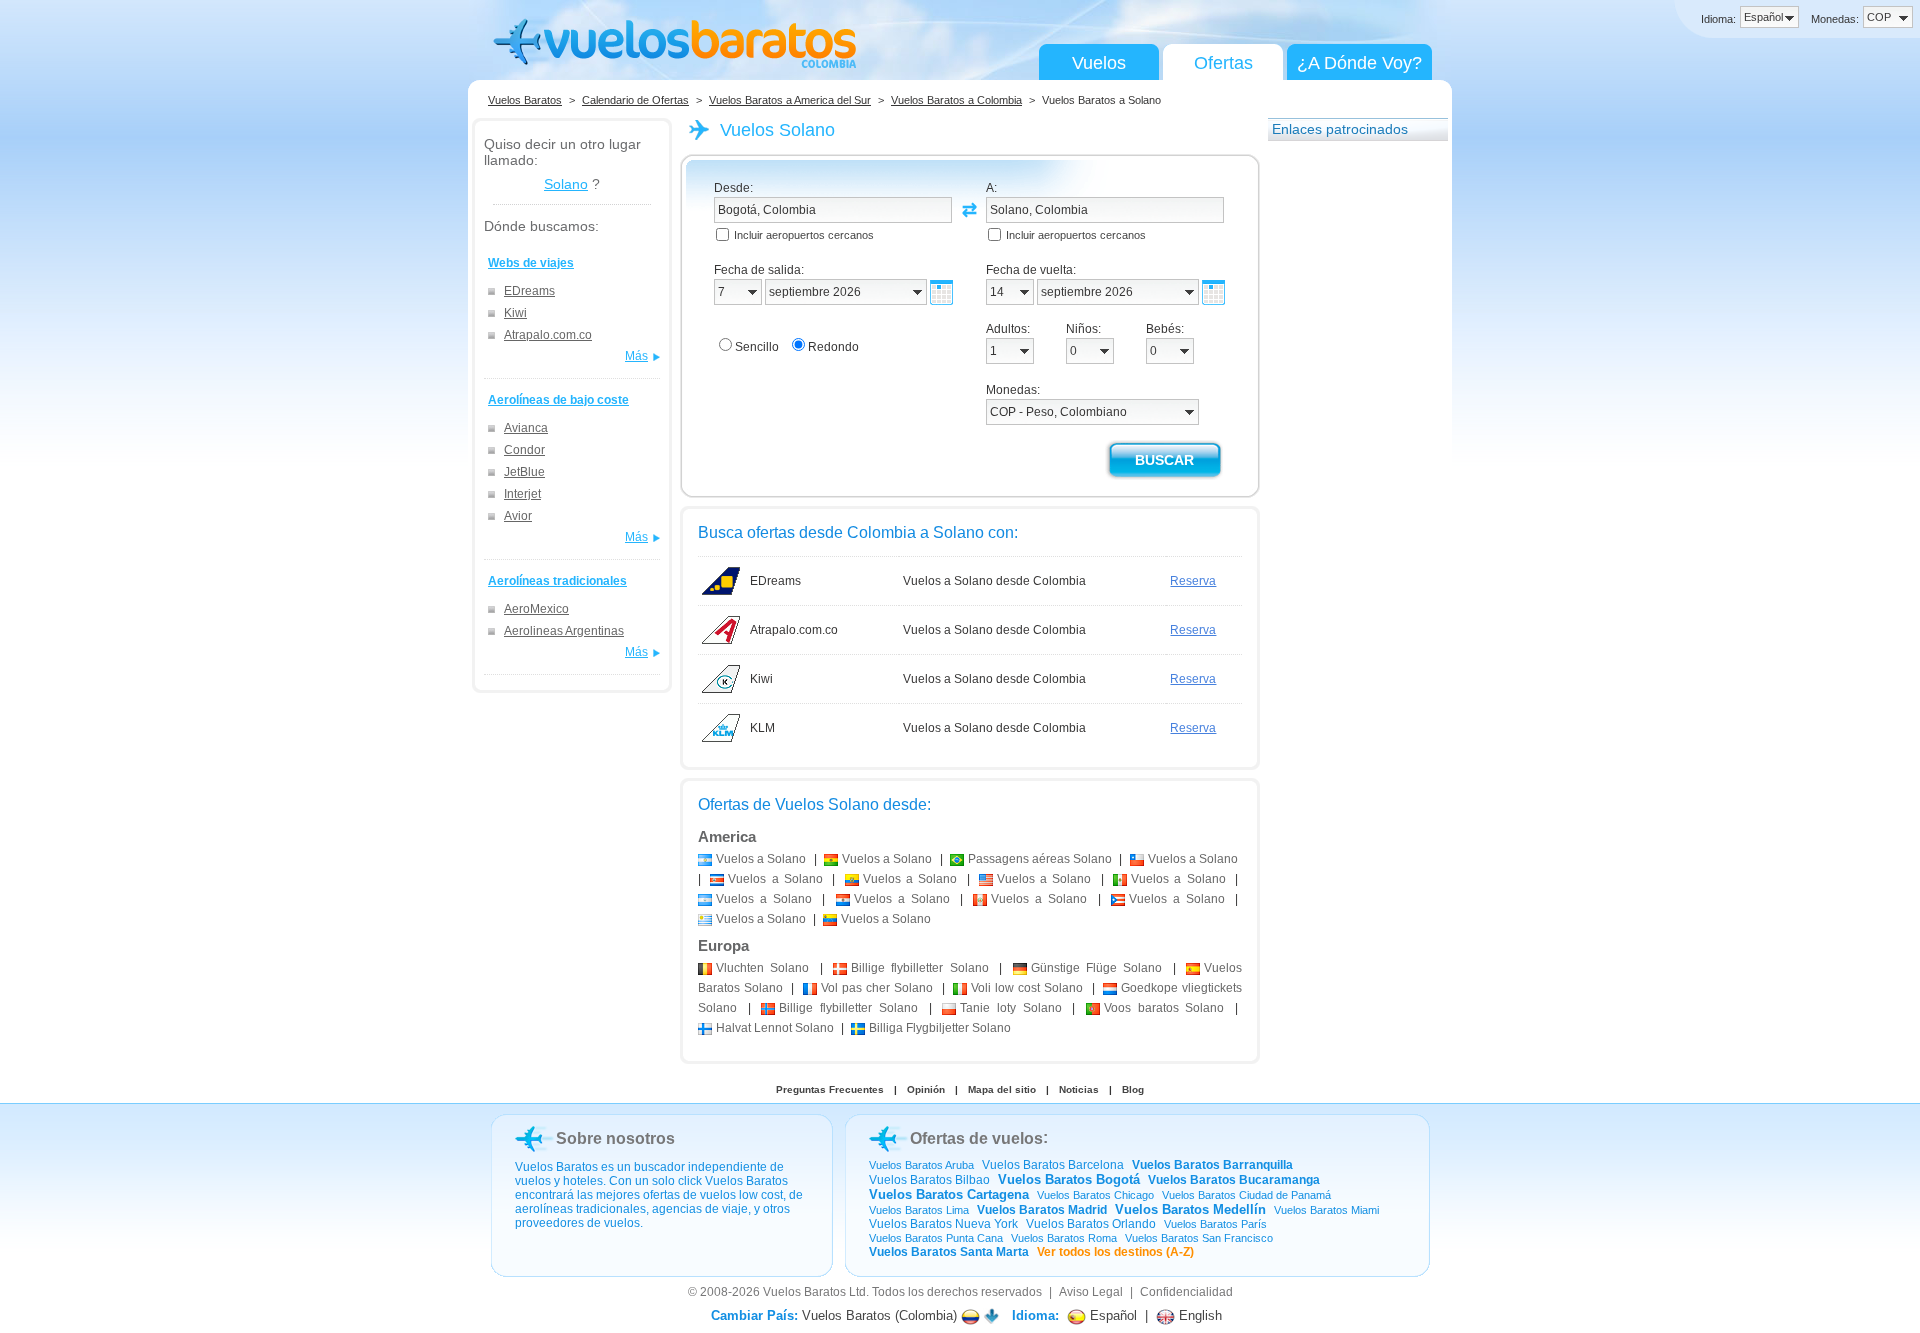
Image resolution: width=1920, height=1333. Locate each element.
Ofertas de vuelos (976, 1138)
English (1198, 1315)
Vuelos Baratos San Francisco (1199, 1238)
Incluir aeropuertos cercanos (804, 235)
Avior (518, 516)
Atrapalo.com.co (548, 335)
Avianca (526, 428)
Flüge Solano (1097, 968)
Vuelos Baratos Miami (1326, 1210)
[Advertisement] (1348, 453)
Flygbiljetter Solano (940, 1028)
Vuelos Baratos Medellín (1190, 1209)
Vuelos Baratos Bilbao (929, 1180)
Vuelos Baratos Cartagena (949, 1194)
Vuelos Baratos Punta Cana (936, 1238)
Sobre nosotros (615, 1138)
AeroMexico (536, 609)
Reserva (1193, 581)
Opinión (926, 1089)
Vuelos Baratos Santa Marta (949, 1252)
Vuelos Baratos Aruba (921, 1165)
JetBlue (524, 472)
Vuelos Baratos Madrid (1042, 1210)
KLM (762, 728)
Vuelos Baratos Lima (919, 1210)
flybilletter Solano (920, 968)
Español (1111, 1315)
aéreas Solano (1040, 859)
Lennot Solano (775, 1028)
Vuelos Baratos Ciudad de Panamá (1246, 1195)
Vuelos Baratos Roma (1064, 1238)
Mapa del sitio (1002, 1089)
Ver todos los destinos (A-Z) (1115, 1252)
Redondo (833, 347)
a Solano (761, 859)
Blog (1133, 1089)
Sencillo (757, 347)
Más (636, 356)
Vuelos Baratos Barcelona (1053, 1165)
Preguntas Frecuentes (830, 1089)
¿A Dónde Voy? (1359, 63)
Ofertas (1223, 63)
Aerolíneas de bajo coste (558, 400)
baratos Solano (1164, 1008)
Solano (566, 184)
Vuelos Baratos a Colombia (956, 100)
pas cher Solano (877, 988)
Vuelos (1099, 63)
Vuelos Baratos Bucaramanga (1234, 1180)
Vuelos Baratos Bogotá (1069, 1179)
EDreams (529, 291)
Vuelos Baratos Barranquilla (1212, 1165)
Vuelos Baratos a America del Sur (790, 100)
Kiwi (515, 313)
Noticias (1079, 1089)
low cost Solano (1027, 988)
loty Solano (1010, 1008)
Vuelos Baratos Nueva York (943, 1224)
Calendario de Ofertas (635, 100)
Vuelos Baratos (525, 100)
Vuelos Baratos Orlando (1091, 1224)
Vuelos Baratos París (1215, 1224)
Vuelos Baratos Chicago (1095, 1195)
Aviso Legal (1091, 1292)
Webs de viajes (531, 263)
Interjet (522, 494)
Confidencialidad (1186, 1292)
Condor (524, 450)
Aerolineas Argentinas (564, 631)
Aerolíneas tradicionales (557, 581)
